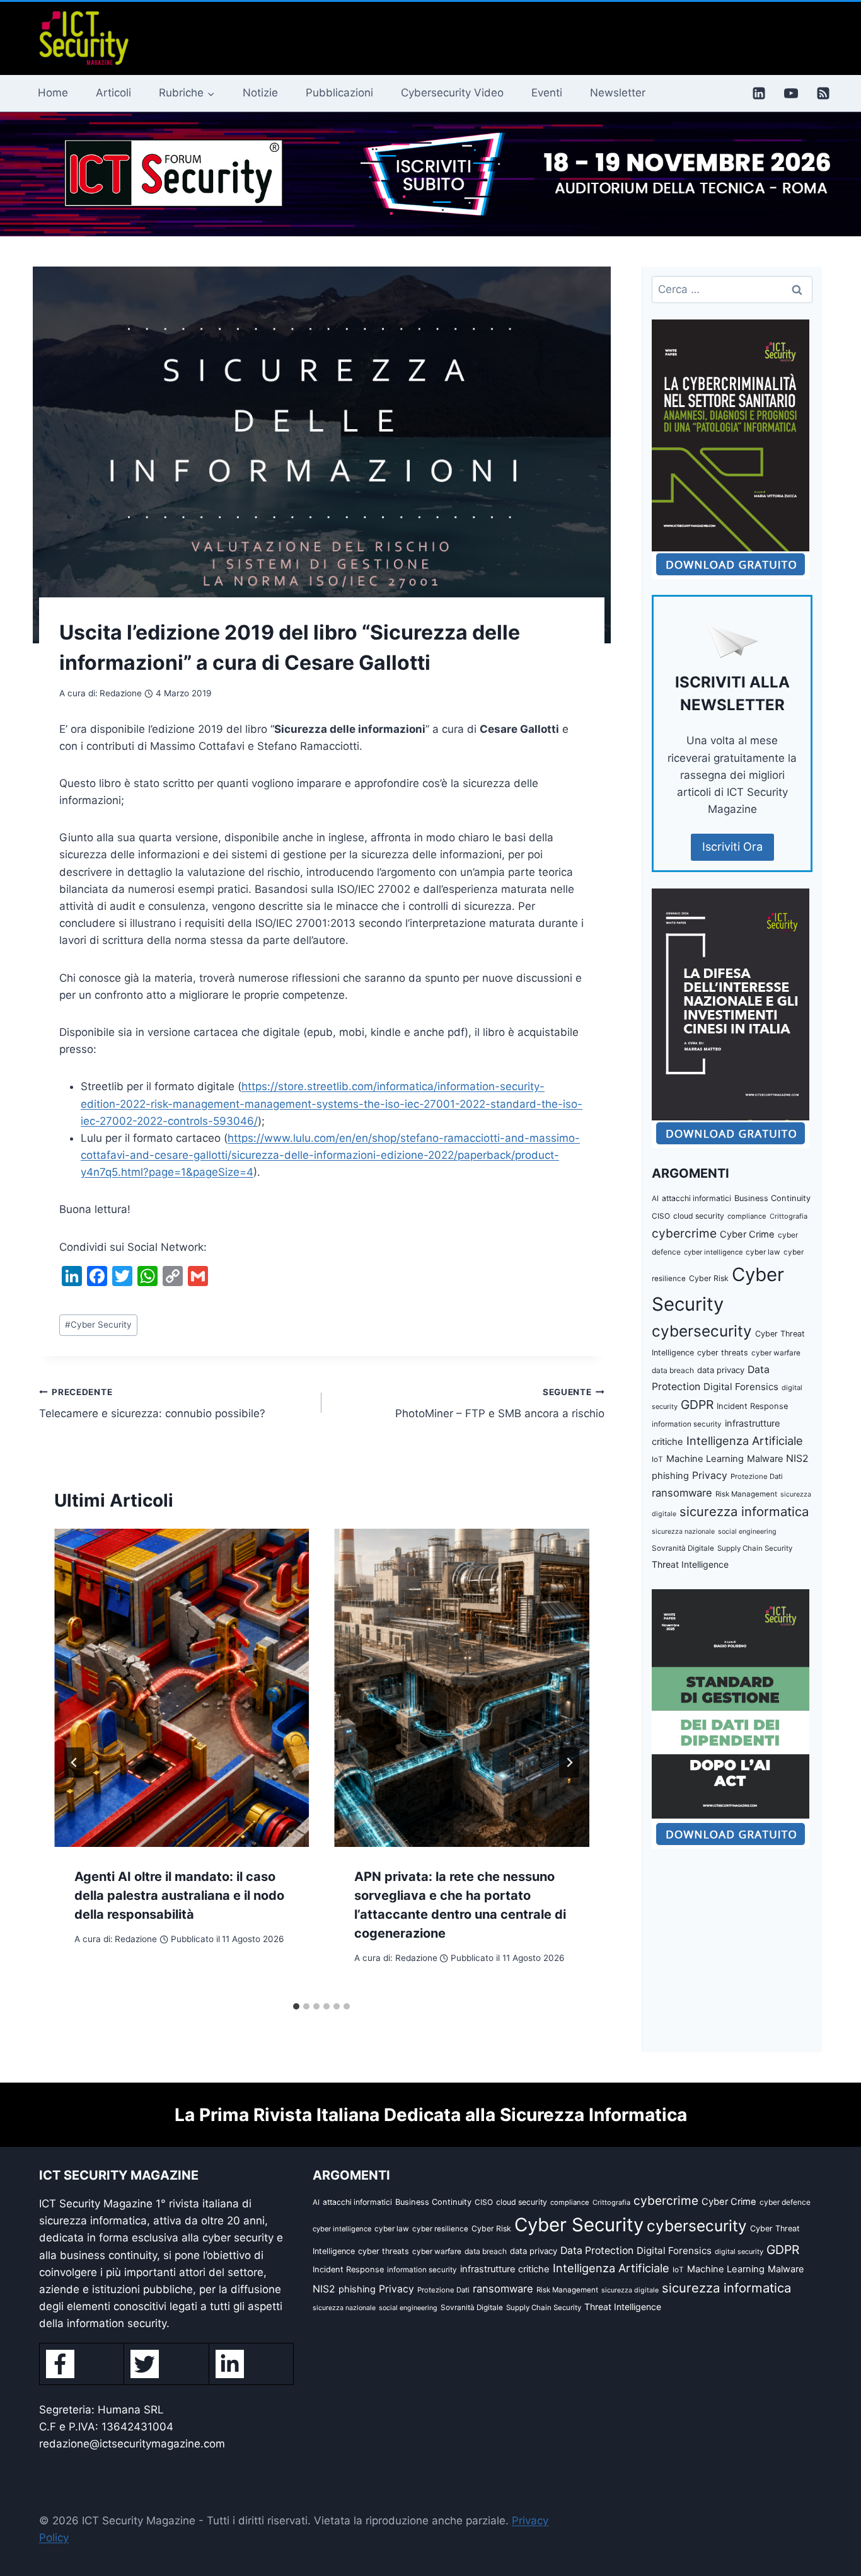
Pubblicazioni (339, 93)
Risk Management (746, 1494)
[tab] (296, 2006)
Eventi (547, 93)
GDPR (697, 1405)
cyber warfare (776, 1353)
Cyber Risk (709, 1278)
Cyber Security (98, 1325)
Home (53, 93)
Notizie (260, 93)
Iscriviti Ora (732, 847)
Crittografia (789, 1216)
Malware (765, 1458)
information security (687, 1424)
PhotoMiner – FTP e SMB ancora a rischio (500, 1404)
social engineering (747, 1532)
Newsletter (618, 93)
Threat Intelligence (690, 1564)
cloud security (699, 1216)
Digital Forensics (741, 1387)
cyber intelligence (713, 1252)
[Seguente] (569, 1762)
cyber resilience (440, 2229)
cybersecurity (702, 1331)
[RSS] (823, 93)
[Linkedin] (759, 93)
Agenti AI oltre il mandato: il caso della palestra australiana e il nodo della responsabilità (179, 1895)
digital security (739, 2251)
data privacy (721, 1370)
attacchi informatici (696, 1198)
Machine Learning (705, 1459)
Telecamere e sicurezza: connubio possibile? (152, 1404)
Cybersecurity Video (452, 93)
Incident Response (752, 1406)
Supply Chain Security (755, 1548)
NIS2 (797, 1458)
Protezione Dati (757, 1476)
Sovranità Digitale (683, 1548)
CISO (661, 1216)
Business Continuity (772, 1198)
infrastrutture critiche (505, 2269)
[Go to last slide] (74, 1762)
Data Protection (597, 2251)
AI (655, 1199)
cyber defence (785, 2202)
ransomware (682, 1493)
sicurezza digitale (630, 2290)
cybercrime (684, 1233)
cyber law (763, 1252)
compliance (747, 1216)
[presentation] (182, 1688)
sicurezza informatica (744, 1511)
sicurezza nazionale (683, 1532)
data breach (673, 1370)
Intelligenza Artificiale (745, 1440)
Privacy (710, 1475)
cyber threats (723, 1353)
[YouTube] (791, 93)
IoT (657, 1459)
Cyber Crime (747, 1234)
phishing (670, 1476)
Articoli (113, 93)
